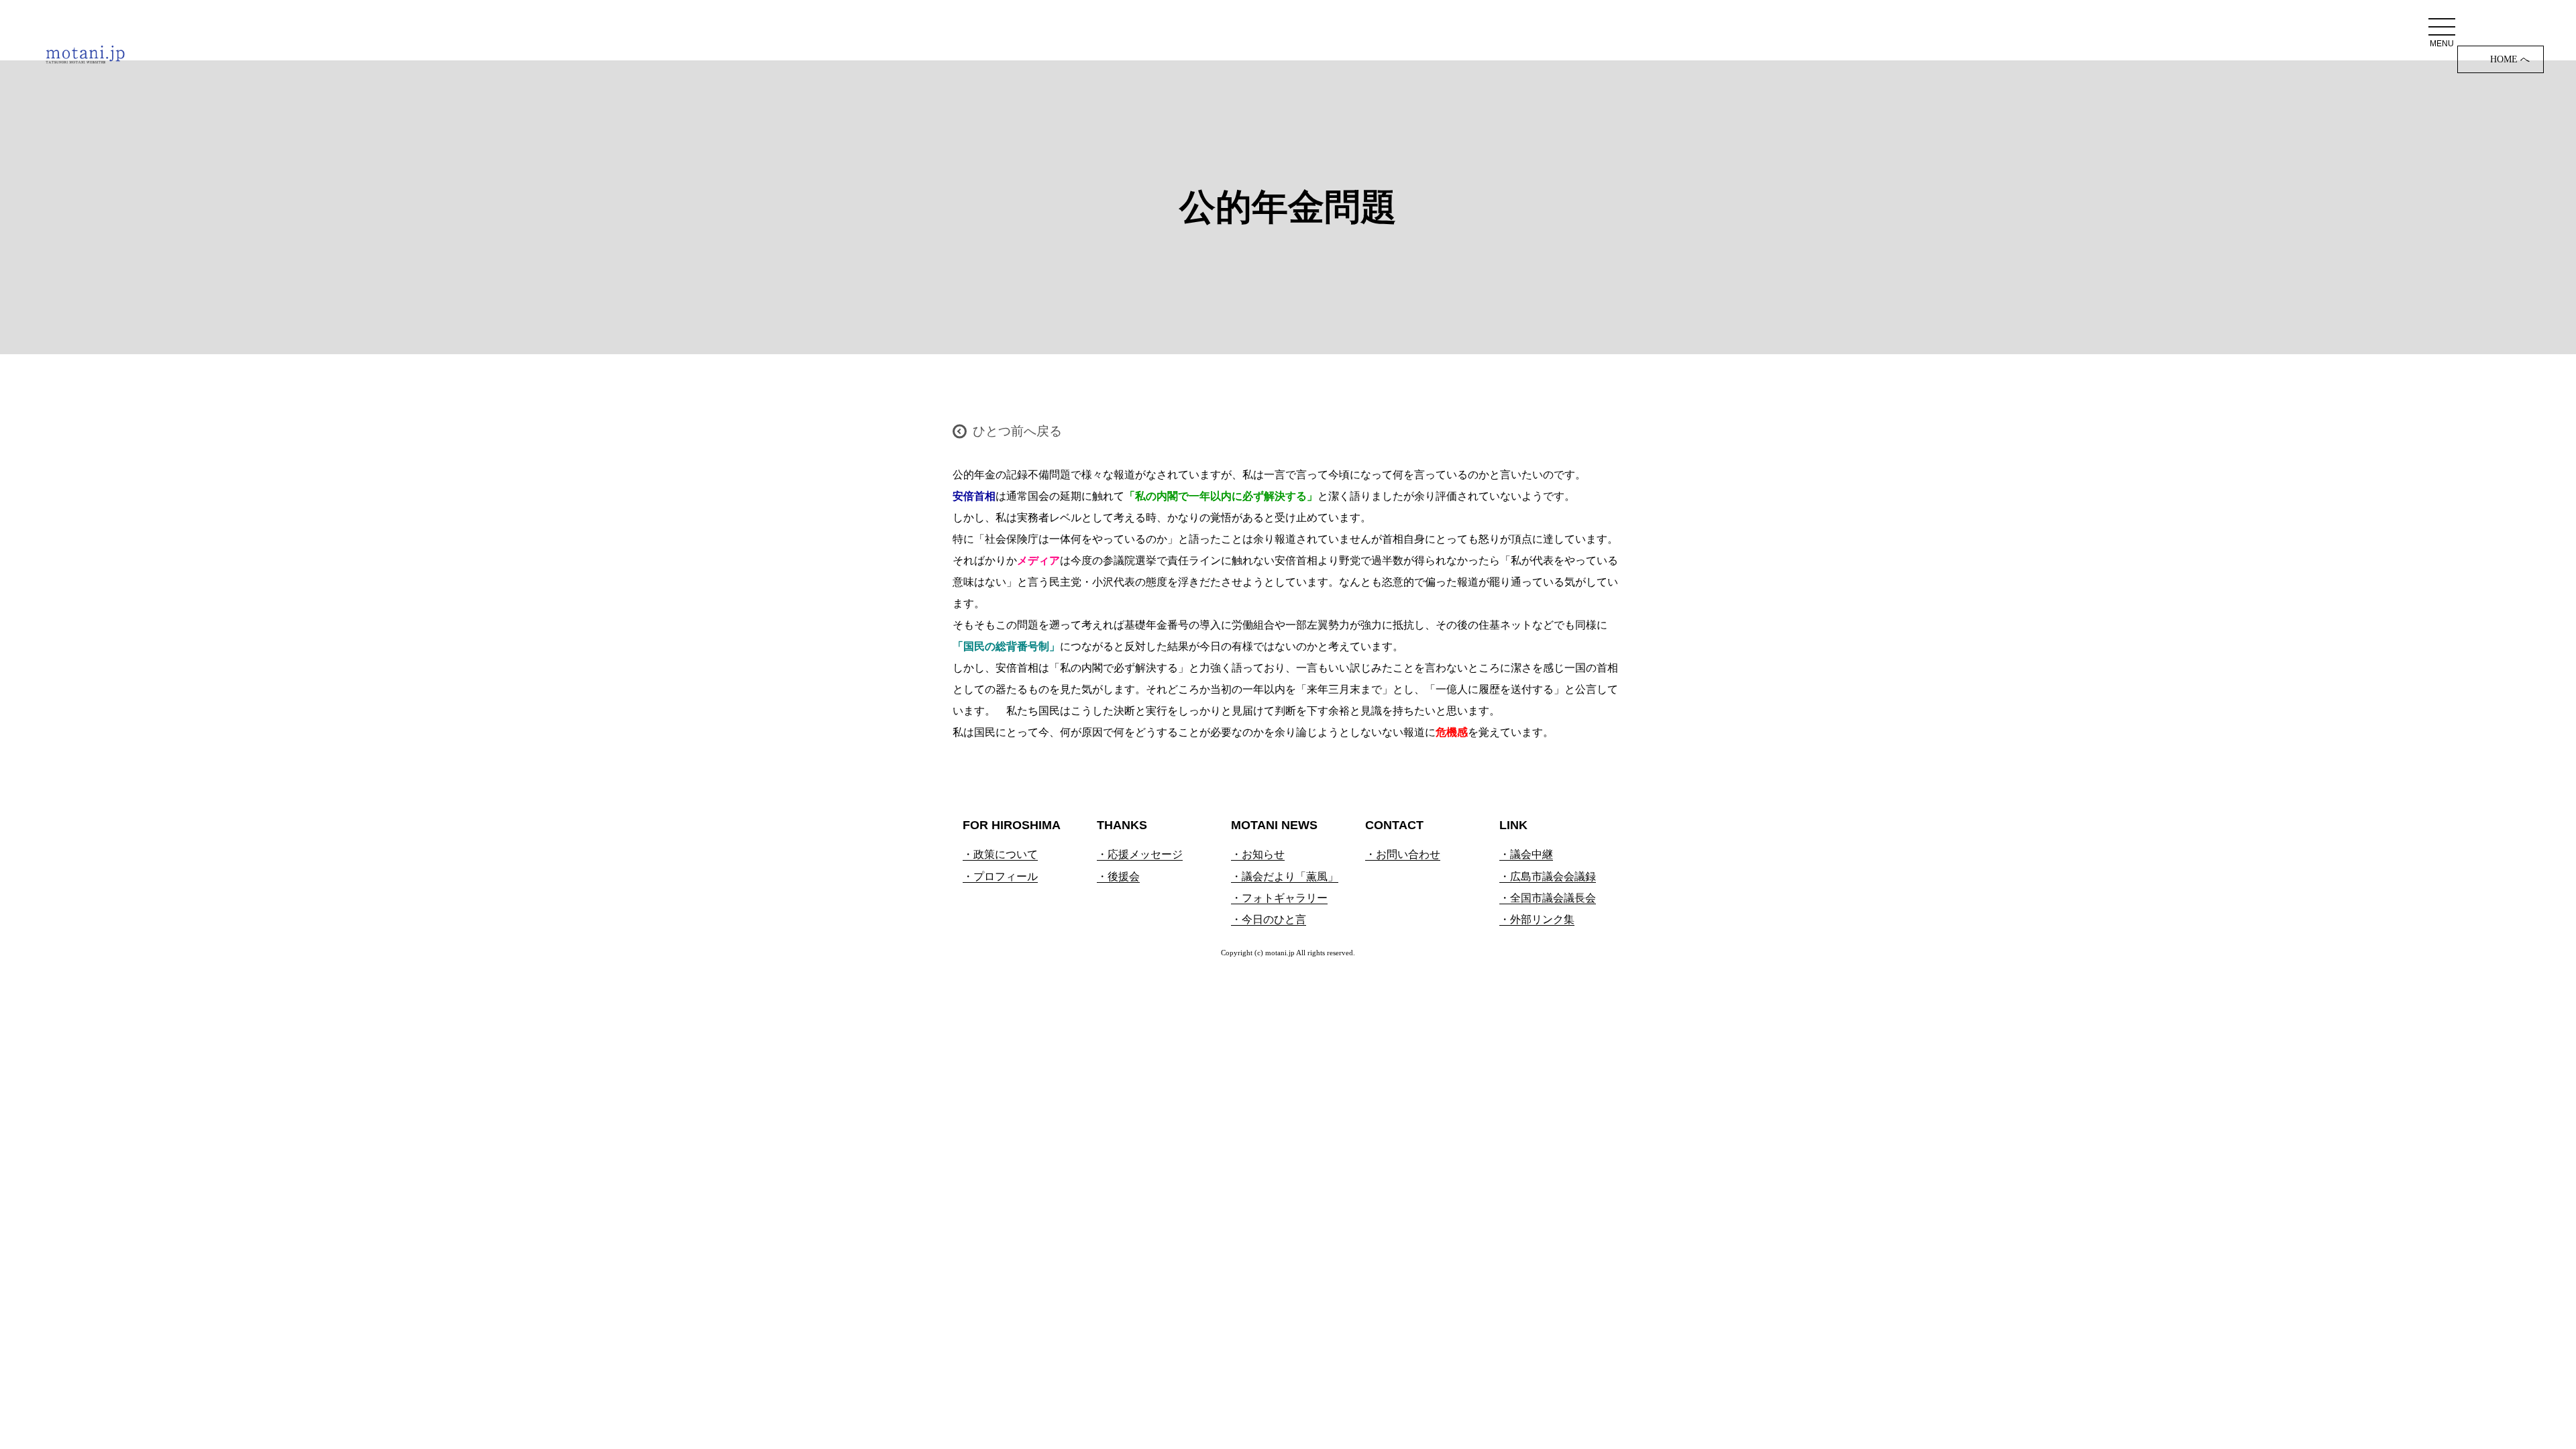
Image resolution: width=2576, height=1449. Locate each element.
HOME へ (2510, 59)
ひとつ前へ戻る (1017, 431)
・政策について (1000, 854)
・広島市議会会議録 (1548, 876)
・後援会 (1118, 876)
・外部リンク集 (1537, 919)
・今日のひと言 (1269, 919)
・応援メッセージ (1140, 854)
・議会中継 (1526, 854)
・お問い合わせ (1403, 854)
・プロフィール (1000, 876)
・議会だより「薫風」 (1285, 876)
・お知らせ (1258, 854)
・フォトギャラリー (1279, 898)
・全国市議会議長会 (1548, 898)
